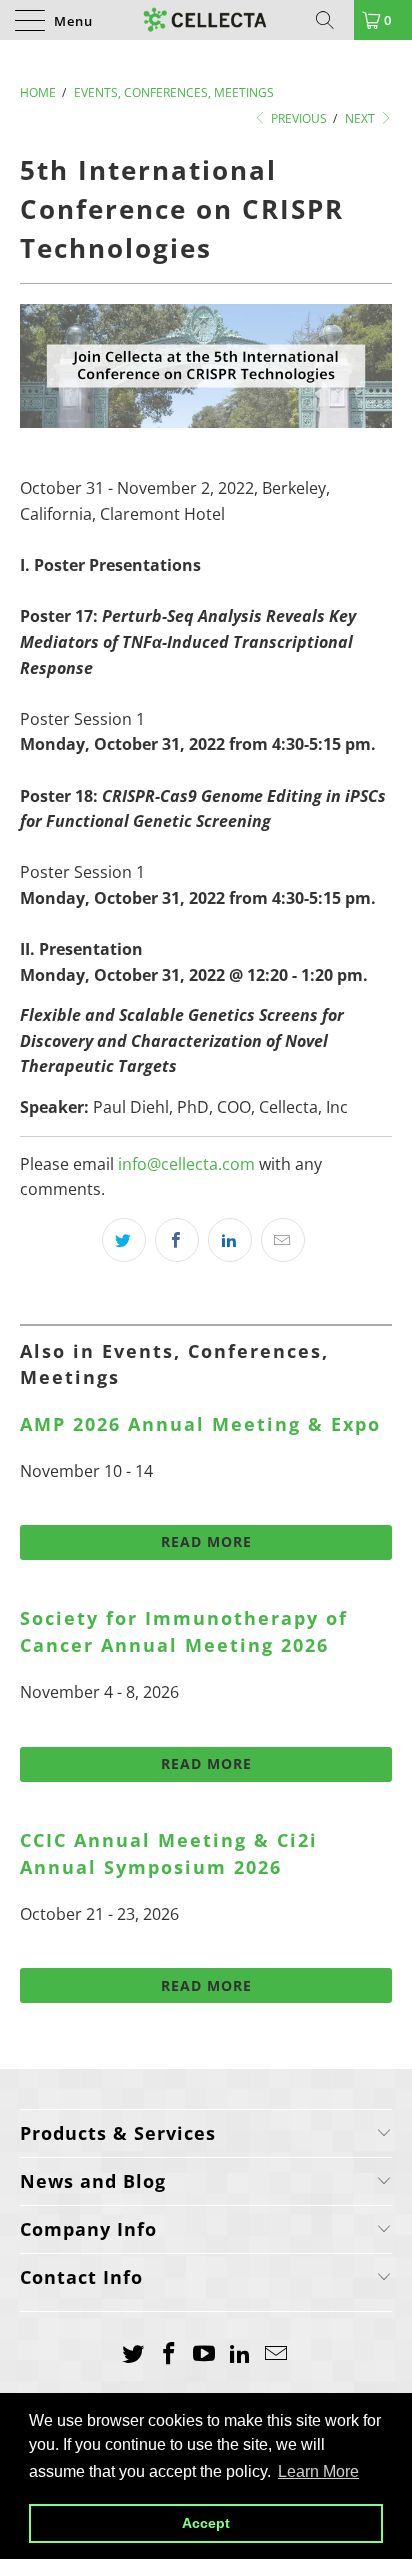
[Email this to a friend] (283, 1240)
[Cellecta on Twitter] (134, 2354)
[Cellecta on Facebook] (169, 2354)
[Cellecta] (206, 20)
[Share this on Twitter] (124, 1240)
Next (361, 118)
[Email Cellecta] (277, 2354)
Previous (297, 118)
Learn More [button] (318, 2471)
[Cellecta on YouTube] (205, 2354)
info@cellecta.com (186, 1164)
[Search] (332, 20)
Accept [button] (206, 2523)
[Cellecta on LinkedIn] (241, 2354)
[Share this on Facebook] (177, 1240)
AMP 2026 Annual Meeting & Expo (200, 1424)
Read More (206, 1541)
